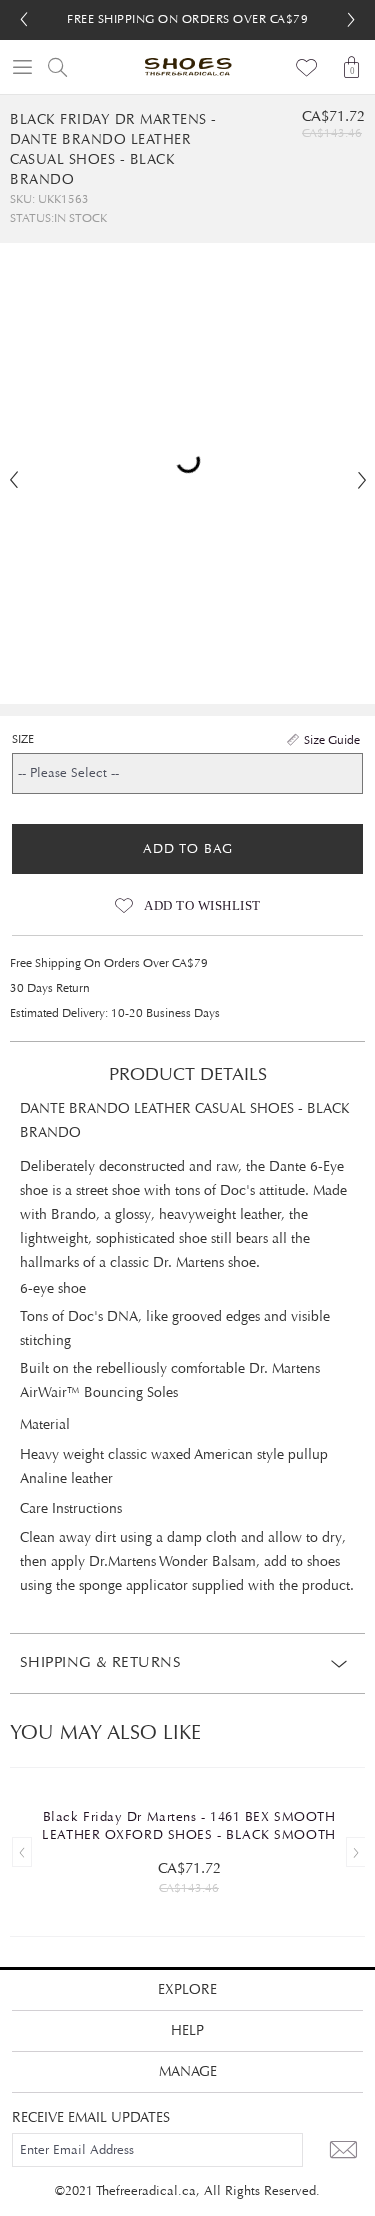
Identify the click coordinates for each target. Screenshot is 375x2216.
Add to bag (188, 849)
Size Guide (332, 740)
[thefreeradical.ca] (188, 67)
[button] (351, 20)
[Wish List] (307, 67)
